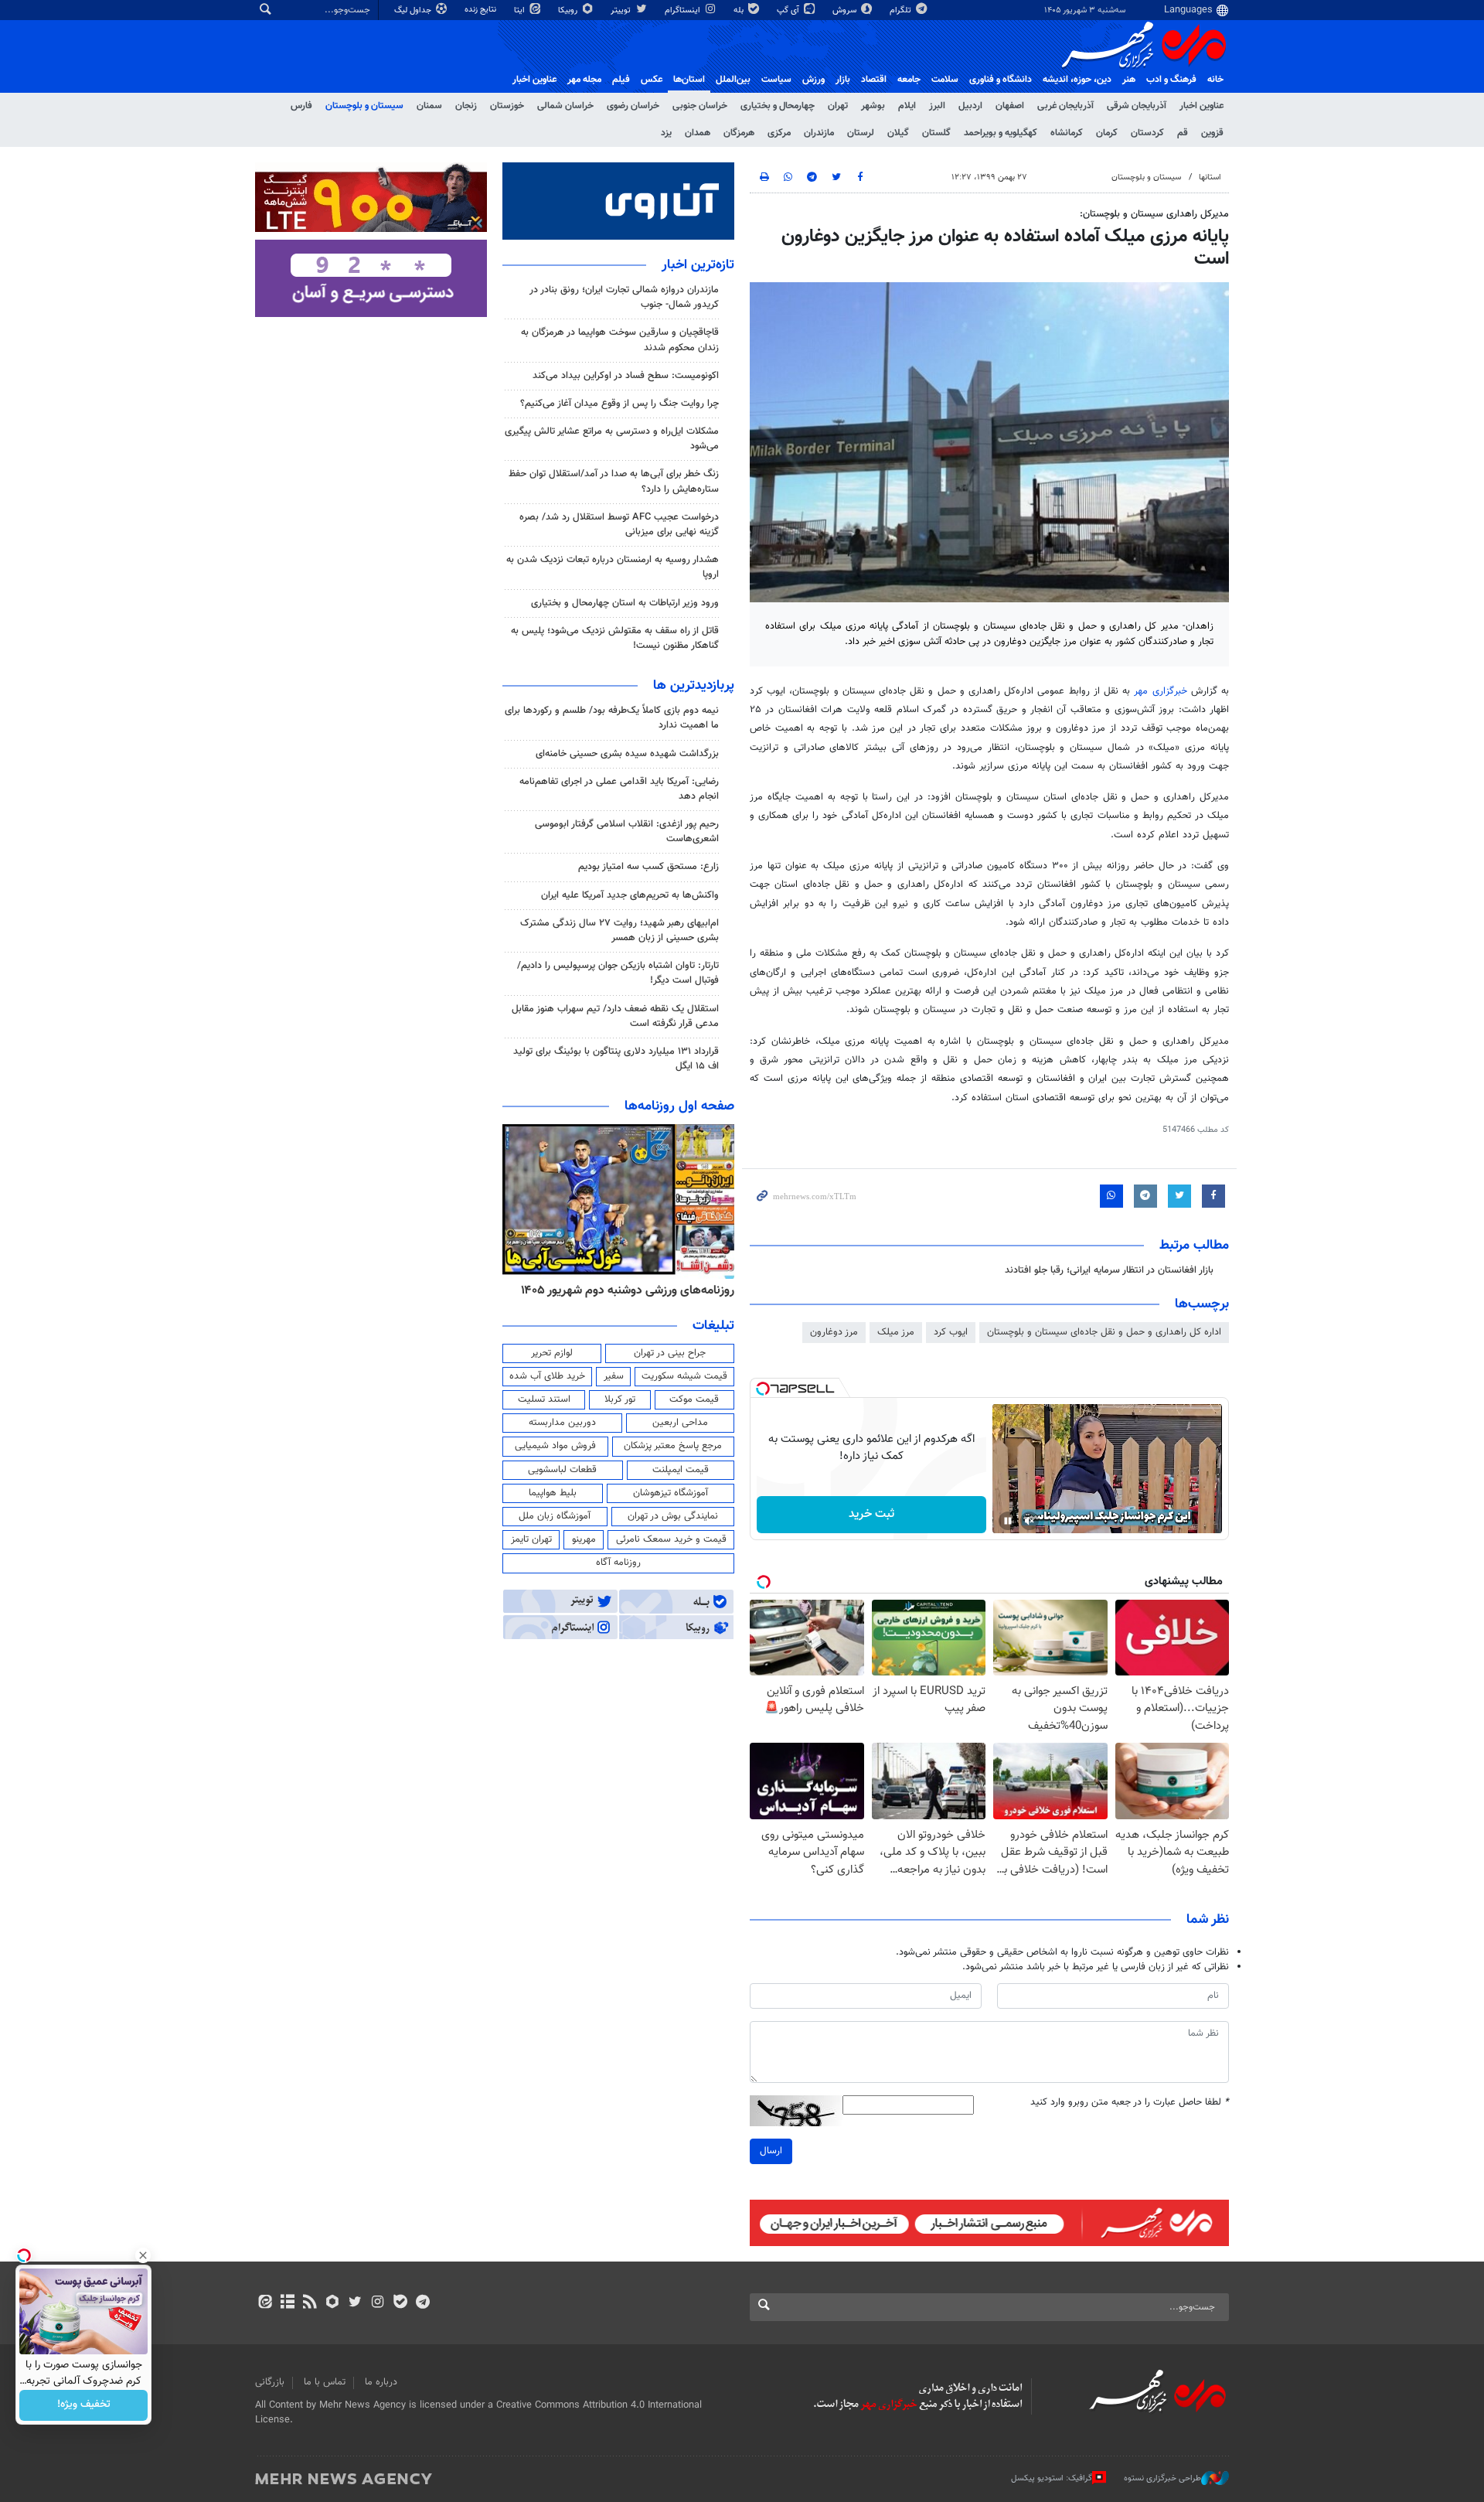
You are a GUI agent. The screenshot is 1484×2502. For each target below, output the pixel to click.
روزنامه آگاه (618, 1563)
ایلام (907, 106)
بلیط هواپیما (553, 1493)
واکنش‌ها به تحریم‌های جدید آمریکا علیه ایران (630, 895)
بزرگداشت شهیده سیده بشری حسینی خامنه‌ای (627, 754)
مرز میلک (896, 1332)
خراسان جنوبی (700, 106)
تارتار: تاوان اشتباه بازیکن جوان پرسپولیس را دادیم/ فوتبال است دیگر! (618, 973)
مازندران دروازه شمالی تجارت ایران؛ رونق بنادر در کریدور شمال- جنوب (624, 297)
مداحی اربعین (680, 1423)
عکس (652, 80)
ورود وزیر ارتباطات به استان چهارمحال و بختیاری (625, 603)
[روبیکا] (333, 2303)
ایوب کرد (951, 1332)
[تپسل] (763, 1389)
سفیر (614, 1376)
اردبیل (970, 106)
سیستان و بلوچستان (364, 106)
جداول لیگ (414, 10)
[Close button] (143, 2255)
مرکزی (779, 133)
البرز (937, 106)
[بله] (400, 2303)
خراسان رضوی (633, 106)
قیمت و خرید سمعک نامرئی (671, 1539)
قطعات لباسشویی (562, 1470)
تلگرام (902, 10)
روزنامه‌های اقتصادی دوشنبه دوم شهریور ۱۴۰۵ (623, 1290)
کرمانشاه (1067, 133)
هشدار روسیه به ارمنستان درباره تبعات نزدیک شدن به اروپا (613, 567)
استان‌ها (689, 80)
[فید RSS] (310, 2303)
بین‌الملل (733, 80)
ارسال (771, 2151)
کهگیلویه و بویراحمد (1001, 133)
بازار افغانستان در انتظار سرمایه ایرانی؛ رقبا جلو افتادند (1109, 1270)
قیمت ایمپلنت (681, 1470)
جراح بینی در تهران (670, 1353)
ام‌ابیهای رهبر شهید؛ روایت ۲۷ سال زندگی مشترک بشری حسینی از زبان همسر (619, 931)
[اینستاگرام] (378, 2303)
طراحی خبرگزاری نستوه (1162, 2478)
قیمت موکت (694, 1399)
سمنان (429, 106)
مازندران (819, 133)
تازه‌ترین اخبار (698, 265)
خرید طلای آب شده (547, 1376)
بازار (843, 80)
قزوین (1212, 133)
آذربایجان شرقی (1137, 106)
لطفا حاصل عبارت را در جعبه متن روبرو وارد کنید (1130, 2103)
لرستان (861, 133)
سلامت (945, 80)
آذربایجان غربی (1065, 106)
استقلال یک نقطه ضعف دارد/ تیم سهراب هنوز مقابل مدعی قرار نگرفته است (615, 1016)
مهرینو (584, 1539)
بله (740, 10)
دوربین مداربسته (562, 1423)
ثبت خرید (871, 1514)
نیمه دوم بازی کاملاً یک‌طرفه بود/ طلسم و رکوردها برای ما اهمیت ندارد (612, 718)
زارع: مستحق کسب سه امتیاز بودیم (648, 867)
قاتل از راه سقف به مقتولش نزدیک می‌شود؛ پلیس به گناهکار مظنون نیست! (615, 638)
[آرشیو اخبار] (287, 2303)
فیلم (621, 80)
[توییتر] (355, 2303)
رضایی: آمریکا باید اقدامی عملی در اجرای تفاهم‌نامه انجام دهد (619, 789)
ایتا (521, 10)
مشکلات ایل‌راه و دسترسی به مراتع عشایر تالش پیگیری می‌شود (612, 439)
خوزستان (507, 106)
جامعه (909, 80)
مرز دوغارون (834, 1332)
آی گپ (789, 10)
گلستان (936, 133)
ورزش (813, 80)
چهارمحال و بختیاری (778, 106)
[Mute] (1030, 1521)
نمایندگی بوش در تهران (673, 1516)
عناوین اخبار (1201, 106)
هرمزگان (739, 133)
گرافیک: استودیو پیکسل (1052, 2478)
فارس (301, 106)
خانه (1215, 80)
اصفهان (1010, 106)
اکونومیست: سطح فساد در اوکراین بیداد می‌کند (626, 376)
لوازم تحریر (552, 1353)
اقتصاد (874, 80)
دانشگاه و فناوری (1001, 80)
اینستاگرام (684, 10)
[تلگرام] (422, 2303)
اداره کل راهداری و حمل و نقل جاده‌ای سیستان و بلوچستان (1104, 1332)
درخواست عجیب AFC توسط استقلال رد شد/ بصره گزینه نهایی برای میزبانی (619, 525)
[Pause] (1008, 1521)
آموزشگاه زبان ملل (555, 1516)
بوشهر (873, 106)
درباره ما (381, 2382)
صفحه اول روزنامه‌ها (679, 1106)
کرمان (1107, 133)
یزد (666, 133)
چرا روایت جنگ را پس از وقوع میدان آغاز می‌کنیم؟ (619, 404)
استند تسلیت (544, 1399)
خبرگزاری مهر (1160, 691)
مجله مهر (584, 80)
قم (1183, 133)
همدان (698, 133)
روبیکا (569, 10)
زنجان (466, 106)
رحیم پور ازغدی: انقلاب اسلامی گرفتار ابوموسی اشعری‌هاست (627, 832)
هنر (1129, 80)
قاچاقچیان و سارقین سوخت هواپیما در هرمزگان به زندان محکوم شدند (620, 340)
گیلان (898, 133)
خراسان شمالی (565, 106)
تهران (838, 106)
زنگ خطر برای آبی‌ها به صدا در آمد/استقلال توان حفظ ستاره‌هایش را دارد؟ (614, 481)
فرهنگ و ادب (1171, 80)
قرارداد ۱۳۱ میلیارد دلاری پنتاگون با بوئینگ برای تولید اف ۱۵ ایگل (616, 1059)
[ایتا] (265, 2303)
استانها (1210, 177)
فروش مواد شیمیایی (555, 1446)
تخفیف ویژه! (84, 2405)
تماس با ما (325, 2382)
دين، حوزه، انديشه (1077, 80)
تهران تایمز (531, 1539)
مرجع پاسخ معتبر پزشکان (673, 1446)
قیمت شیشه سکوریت (684, 1376)
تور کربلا (620, 1399)
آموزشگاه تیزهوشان (671, 1493)
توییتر (622, 10)
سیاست (776, 80)
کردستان (1147, 133)
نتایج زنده (482, 10)
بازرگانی (270, 2382)
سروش (846, 10)
